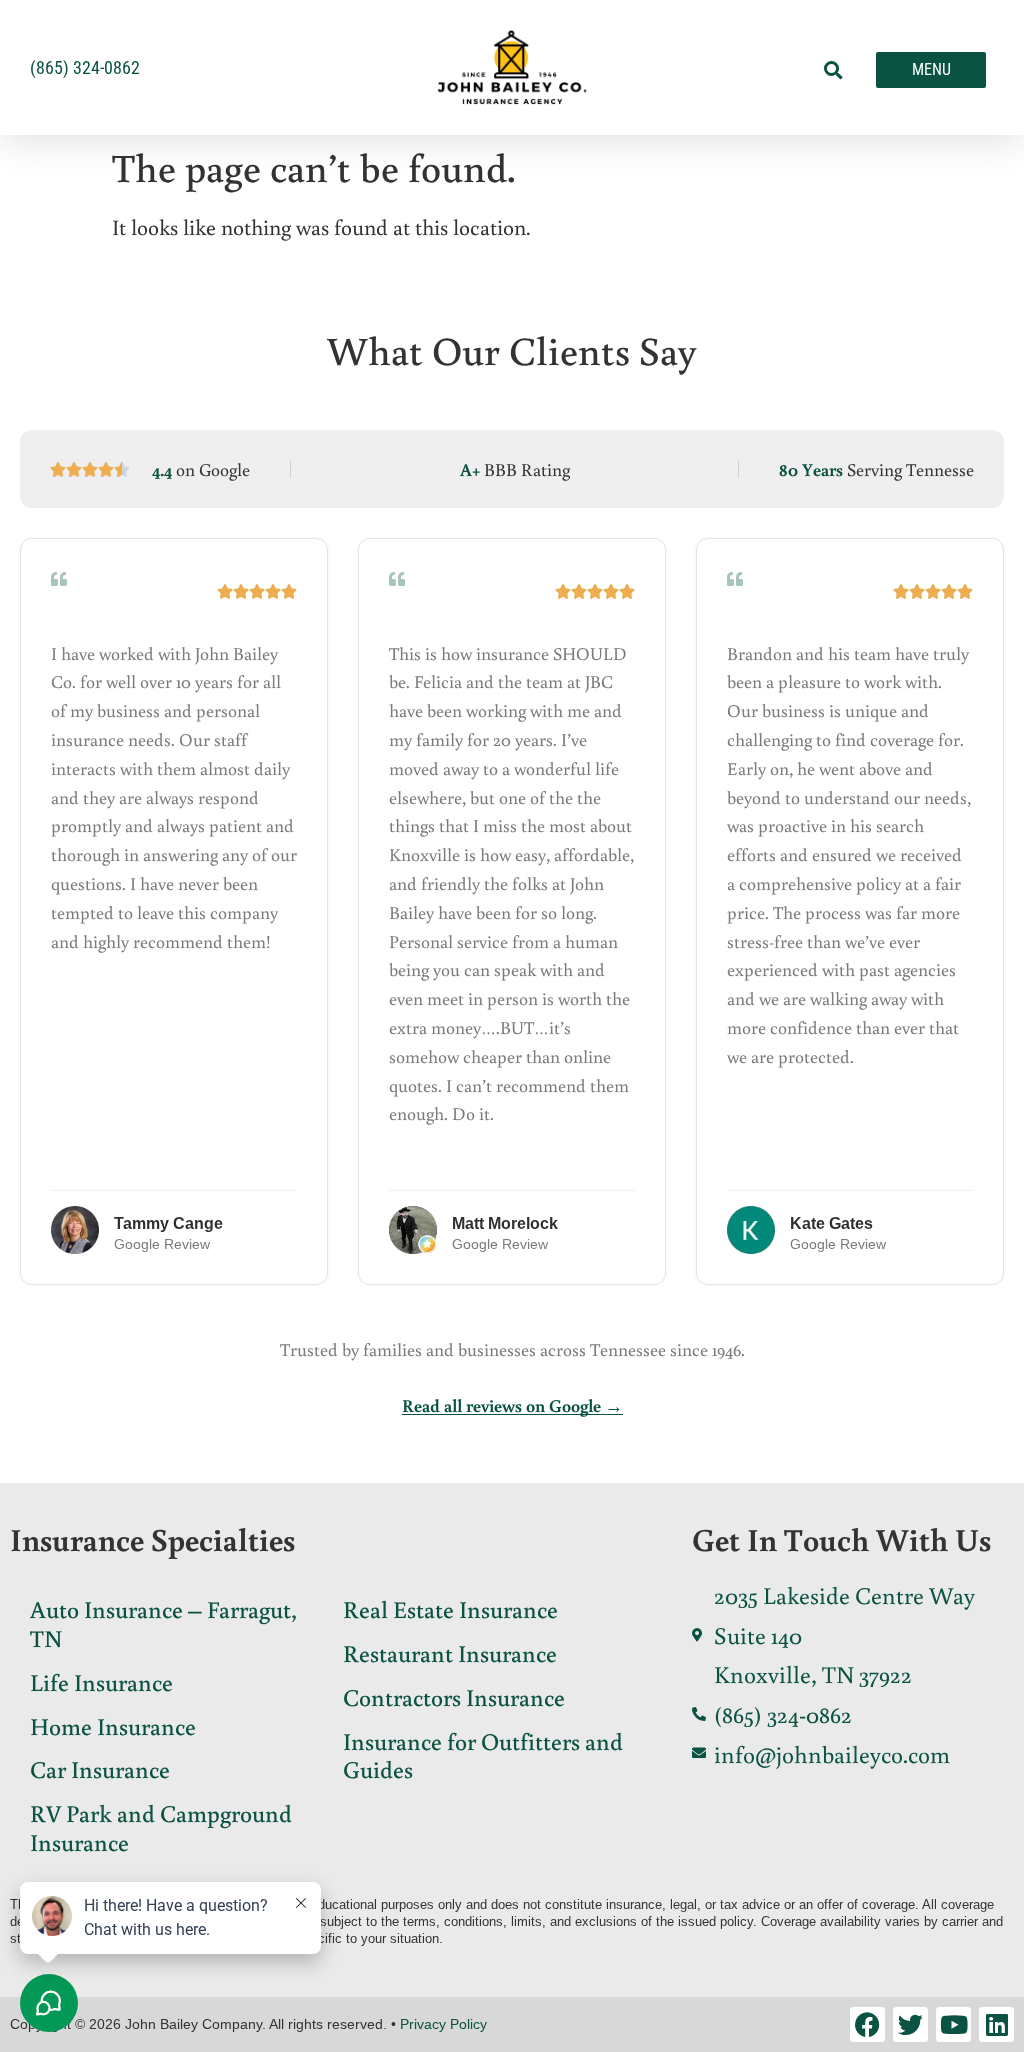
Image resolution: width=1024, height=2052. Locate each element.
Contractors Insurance (454, 1696)
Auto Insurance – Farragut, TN (163, 1623)
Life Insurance (101, 1681)
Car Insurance (100, 1768)
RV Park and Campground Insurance (161, 1827)
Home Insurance (113, 1725)
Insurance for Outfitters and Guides (483, 1755)
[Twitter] (910, 2024)
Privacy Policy (443, 2024)
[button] (833, 70)
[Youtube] (953, 2024)
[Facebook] (867, 2024)
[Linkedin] (996, 2024)
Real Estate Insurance (450, 1608)
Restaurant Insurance (450, 1652)
